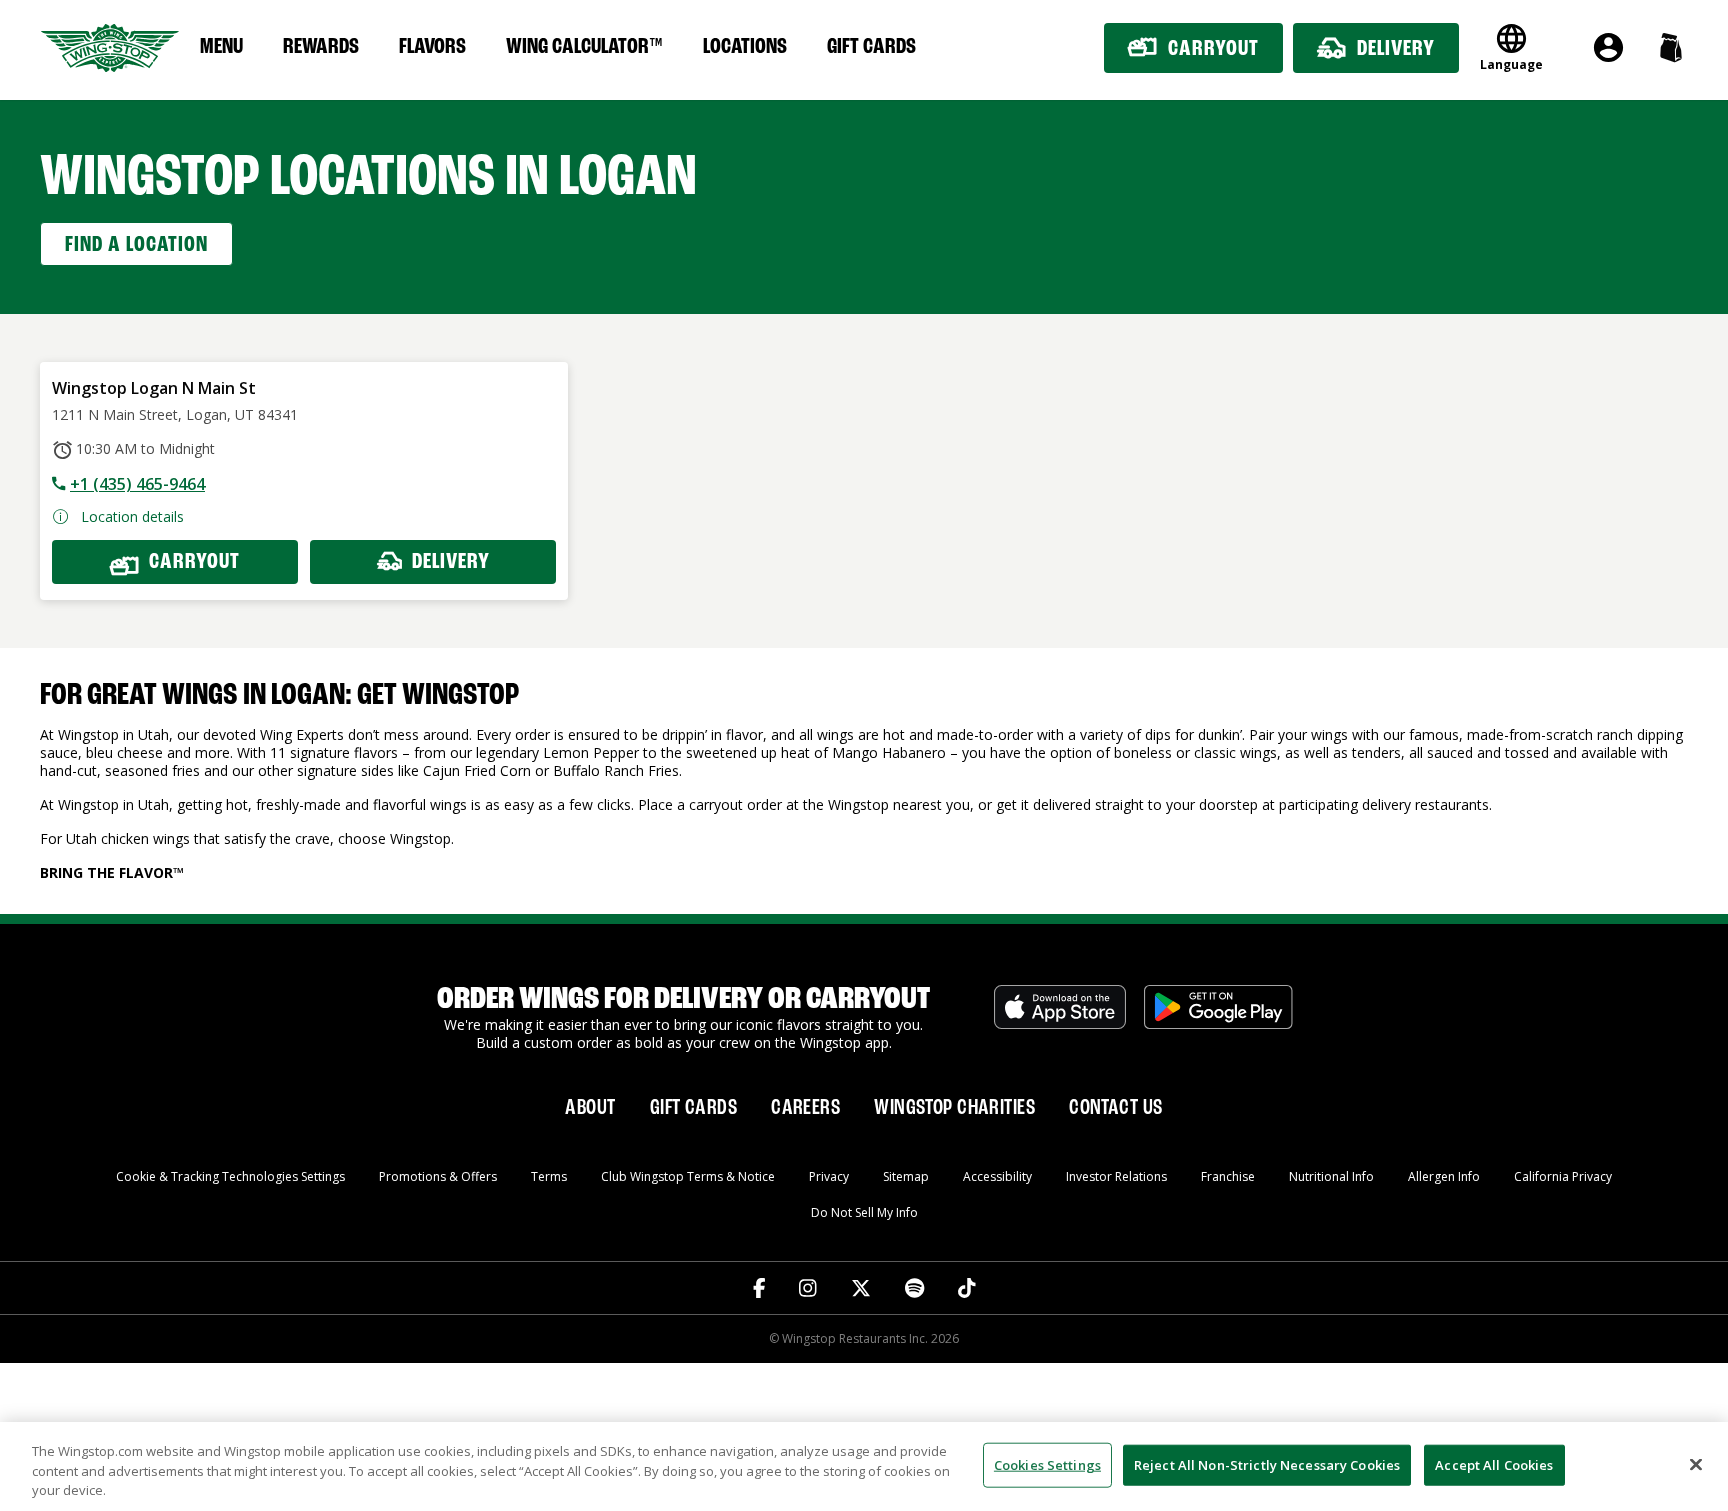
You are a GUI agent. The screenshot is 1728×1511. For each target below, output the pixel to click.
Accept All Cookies (1494, 1464)
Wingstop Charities (954, 1108)
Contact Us (1115, 1108)
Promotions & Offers (438, 1176)
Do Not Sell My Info (864, 1212)
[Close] (1696, 1464)
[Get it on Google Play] (1218, 1018)
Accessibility (997, 1176)
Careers (805, 1108)
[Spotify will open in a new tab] (914, 1288)
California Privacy (1563, 1176)
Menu (221, 47)
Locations (745, 47)
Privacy (829, 1176)
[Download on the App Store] (1060, 1018)
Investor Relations (1116, 1176)
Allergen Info (1444, 1176)
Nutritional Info (1331, 1176)
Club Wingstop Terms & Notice (688, 1176)
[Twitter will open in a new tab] (861, 1288)
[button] (1670, 47)
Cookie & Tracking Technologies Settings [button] (230, 1176)
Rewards (321, 47)
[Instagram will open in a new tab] (808, 1288)
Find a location (136, 245)
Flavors (432, 47)
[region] (864, 1466)
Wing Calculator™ (584, 47)
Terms (549, 1176)
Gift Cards (871, 47)
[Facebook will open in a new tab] (759, 1288)
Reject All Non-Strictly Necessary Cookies (1267, 1464)
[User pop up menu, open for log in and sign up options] (1608, 47)
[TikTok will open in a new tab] (967, 1288)
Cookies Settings (1047, 1464)
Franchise (1228, 1176)
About (590, 1108)
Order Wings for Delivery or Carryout (683, 1000)
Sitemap (906, 1176)
